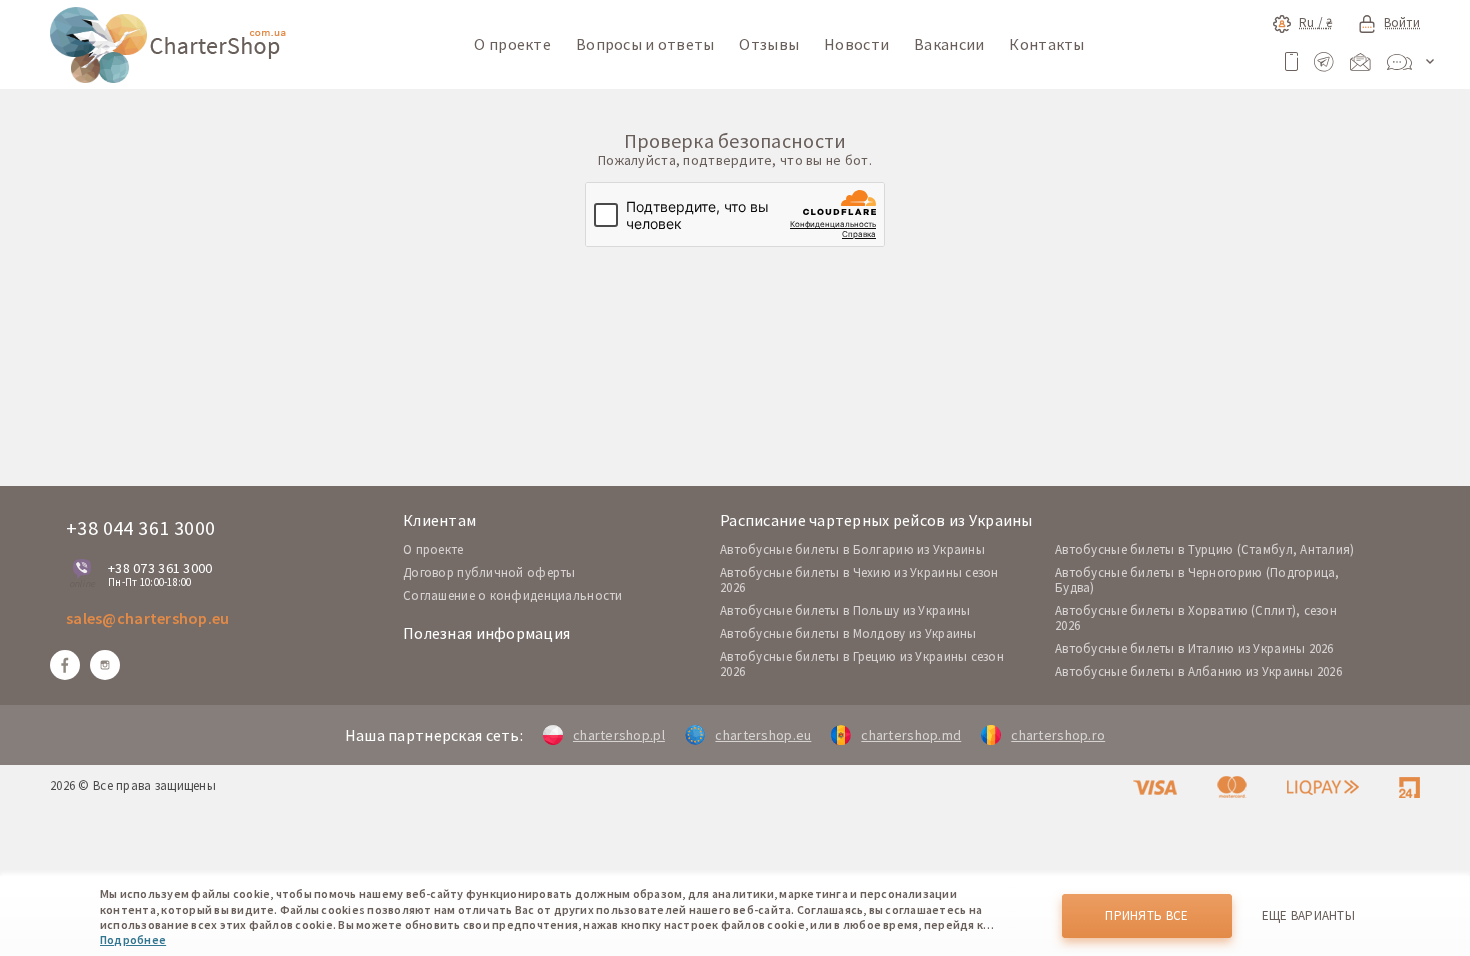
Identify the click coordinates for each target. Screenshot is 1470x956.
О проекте (512, 44)
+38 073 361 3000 (160, 568)
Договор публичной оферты (489, 572)
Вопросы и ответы (645, 44)
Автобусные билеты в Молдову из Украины (848, 633)
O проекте (433, 549)
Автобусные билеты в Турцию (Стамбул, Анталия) (1205, 549)
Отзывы (769, 44)
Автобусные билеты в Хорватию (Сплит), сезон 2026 (1196, 618)
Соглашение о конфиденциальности (513, 595)
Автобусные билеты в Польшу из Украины (845, 610)
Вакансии (949, 44)
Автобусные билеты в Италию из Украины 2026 (1194, 648)
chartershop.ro (1058, 735)
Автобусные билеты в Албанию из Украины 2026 (1198, 671)
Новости (856, 44)
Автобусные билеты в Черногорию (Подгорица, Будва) (1197, 580)
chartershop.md (911, 735)
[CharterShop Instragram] (105, 665)
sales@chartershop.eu (148, 618)
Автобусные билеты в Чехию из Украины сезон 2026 (859, 580)
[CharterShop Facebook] (65, 665)
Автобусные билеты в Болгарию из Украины (852, 549)
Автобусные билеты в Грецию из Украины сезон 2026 (862, 664)
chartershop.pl (619, 735)
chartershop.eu (763, 735)
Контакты (1046, 44)
